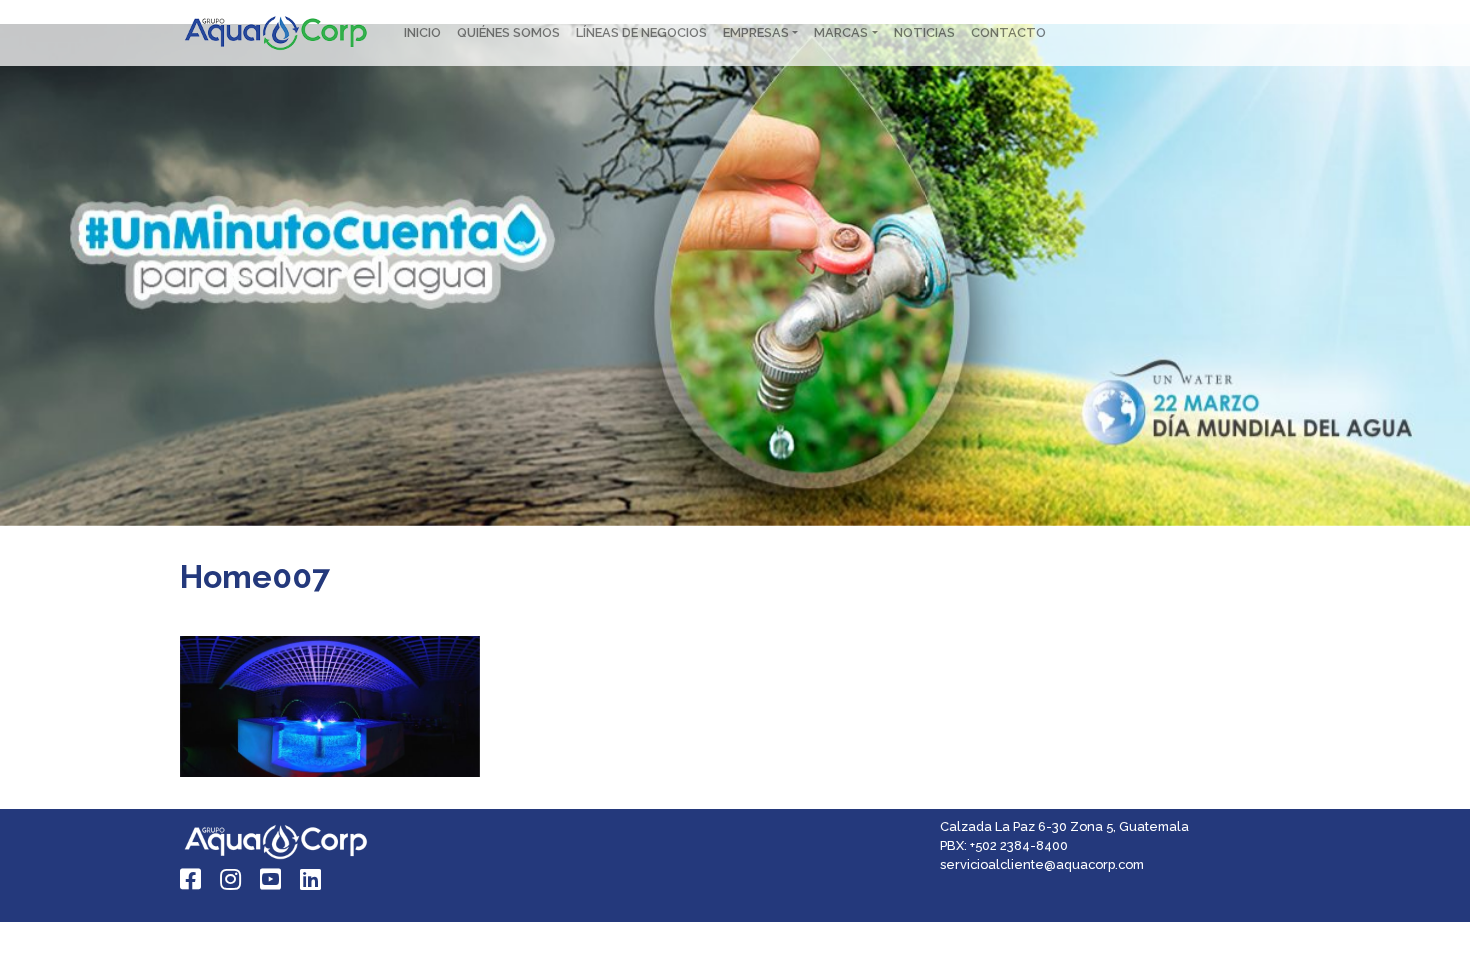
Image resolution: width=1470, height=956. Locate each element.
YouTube (272, 879)
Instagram (232, 879)
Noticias (924, 32)
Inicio (422, 32)
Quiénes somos (508, 32)
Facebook (192, 879)
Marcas (841, 32)
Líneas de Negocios (641, 32)
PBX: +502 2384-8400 (1004, 845)
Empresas (756, 32)
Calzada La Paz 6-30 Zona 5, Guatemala (1064, 826)
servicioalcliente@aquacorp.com (1042, 864)
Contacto (1008, 32)
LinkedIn (312, 879)
